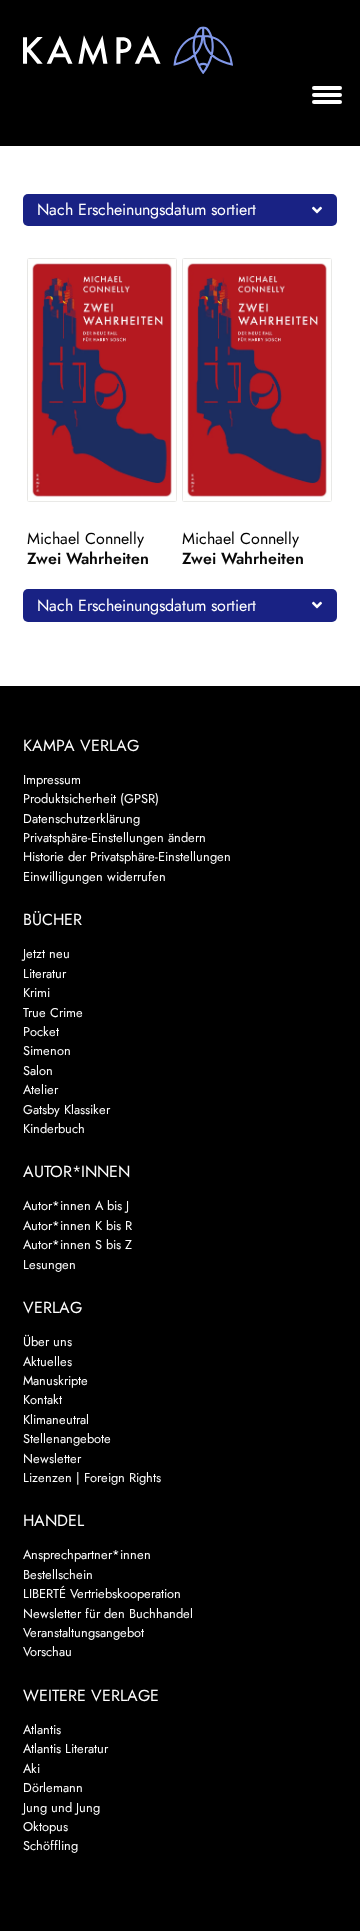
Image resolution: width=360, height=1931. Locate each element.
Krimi (36, 992)
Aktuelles (47, 1361)
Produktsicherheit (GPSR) (91, 798)
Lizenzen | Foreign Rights (92, 1477)
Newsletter (52, 1458)
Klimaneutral (56, 1419)
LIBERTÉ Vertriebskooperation (102, 1593)
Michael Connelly (85, 538)
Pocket (41, 1031)
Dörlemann (53, 1787)
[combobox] (180, 210)
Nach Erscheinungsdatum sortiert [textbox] (146, 209)
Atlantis (42, 1729)
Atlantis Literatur (65, 1748)
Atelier (40, 1089)
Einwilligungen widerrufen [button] (94, 876)
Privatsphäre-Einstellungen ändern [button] (114, 837)
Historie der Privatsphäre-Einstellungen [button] (127, 856)
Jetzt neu (46, 953)
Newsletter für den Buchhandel (108, 1613)
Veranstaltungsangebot (83, 1632)
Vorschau (47, 1651)
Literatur (44, 973)
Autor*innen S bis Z (77, 1244)
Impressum (52, 779)
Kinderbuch (54, 1128)
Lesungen (49, 1264)
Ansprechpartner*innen (87, 1554)
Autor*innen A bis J (76, 1205)
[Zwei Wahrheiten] (102, 380)
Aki (31, 1768)
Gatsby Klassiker (66, 1109)
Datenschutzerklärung (81, 818)
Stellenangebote (67, 1438)
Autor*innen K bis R (77, 1225)
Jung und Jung (61, 1807)
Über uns (47, 1341)
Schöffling (50, 1845)
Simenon (47, 1050)
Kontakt (42, 1399)
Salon (38, 1070)
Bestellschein (58, 1574)
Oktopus (45, 1826)
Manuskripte (55, 1380)
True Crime (53, 1012)
